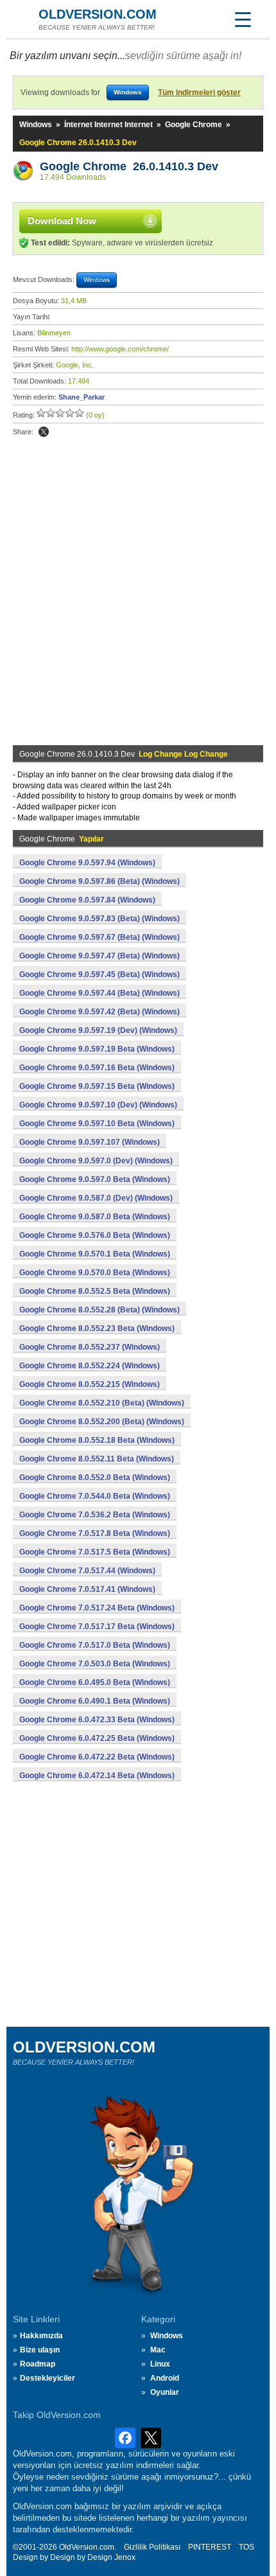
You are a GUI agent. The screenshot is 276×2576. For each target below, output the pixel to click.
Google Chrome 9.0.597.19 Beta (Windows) (97, 1049)
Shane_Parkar (82, 397)
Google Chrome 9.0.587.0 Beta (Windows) (95, 1217)
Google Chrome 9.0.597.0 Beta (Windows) (95, 1179)
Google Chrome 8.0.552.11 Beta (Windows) (97, 1459)
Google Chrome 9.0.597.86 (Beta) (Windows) (99, 881)
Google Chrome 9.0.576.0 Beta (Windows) (95, 1235)
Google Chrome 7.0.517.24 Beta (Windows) (97, 1608)
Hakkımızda (41, 2336)
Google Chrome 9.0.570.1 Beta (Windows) (95, 1254)
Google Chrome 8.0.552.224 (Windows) (90, 1366)
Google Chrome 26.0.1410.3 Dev (129, 166)
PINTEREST (210, 2547)
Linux (160, 2364)
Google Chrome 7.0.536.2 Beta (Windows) (95, 1515)
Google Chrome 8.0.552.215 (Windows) (90, 1384)
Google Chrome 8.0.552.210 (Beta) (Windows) (102, 1403)
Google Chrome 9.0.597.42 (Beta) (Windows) (99, 1012)
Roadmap (38, 2364)
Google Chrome (194, 125)
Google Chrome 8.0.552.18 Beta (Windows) (97, 1440)
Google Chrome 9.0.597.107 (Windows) (90, 1142)
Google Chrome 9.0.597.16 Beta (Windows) (97, 1068)
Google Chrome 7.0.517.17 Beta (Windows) (97, 1627)
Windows (36, 125)
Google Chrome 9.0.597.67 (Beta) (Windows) (99, 937)
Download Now (62, 221)
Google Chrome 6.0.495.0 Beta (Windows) (95, 1682)
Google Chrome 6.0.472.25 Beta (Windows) (97, 1738)
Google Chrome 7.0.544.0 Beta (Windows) (95, 1496)
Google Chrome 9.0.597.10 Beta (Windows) (97, 1124)
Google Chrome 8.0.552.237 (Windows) (90, 1347)
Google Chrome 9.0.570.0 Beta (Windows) (95, 1273)
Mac (158, 2350)
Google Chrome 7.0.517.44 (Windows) (87, 1571)
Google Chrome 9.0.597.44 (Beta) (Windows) (99, 993)
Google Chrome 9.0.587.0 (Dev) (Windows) (96, 1198)
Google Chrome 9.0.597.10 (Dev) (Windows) (98, 1105)
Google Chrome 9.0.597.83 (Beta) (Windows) (99, 919)
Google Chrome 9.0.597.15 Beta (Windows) (97, 1086)
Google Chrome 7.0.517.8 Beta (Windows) (95, 1533)
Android (165, 2378)
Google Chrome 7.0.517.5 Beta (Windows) (95, 1552)
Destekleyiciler (47, 2378)
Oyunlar (165, 2392)
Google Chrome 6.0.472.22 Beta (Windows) (97, 1757)
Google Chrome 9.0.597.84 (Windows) (87, 900)
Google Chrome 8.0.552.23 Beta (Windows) (97, 1328)
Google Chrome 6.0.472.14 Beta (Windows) (97, 1776)
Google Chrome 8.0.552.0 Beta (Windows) (95, 1478)
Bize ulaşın (40, 2350)
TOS (246, 2547)
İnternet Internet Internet (108, 125)
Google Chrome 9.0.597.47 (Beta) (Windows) (99, 956)
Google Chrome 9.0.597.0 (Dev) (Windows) (96, 1161)
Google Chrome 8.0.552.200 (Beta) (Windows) (102, 1422)
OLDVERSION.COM (98, 14)
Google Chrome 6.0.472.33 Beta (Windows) (97, 1720)
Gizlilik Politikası (152, 2547)
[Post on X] (44, 432)
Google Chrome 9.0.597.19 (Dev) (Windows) (98, 1030)
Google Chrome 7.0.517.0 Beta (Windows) (95, 1645)
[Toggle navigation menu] (243, 19)
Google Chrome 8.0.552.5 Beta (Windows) (95, 1291)
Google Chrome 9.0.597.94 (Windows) (87, 863)
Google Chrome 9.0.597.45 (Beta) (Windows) (99, 975)
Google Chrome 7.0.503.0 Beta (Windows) (95, 1664)
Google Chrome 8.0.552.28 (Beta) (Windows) (99, 1310)
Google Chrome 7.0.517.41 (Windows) (87, 1589)
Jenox (125, 2557)
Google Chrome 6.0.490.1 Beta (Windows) (95, 1701)
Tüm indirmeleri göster (199, 93)
